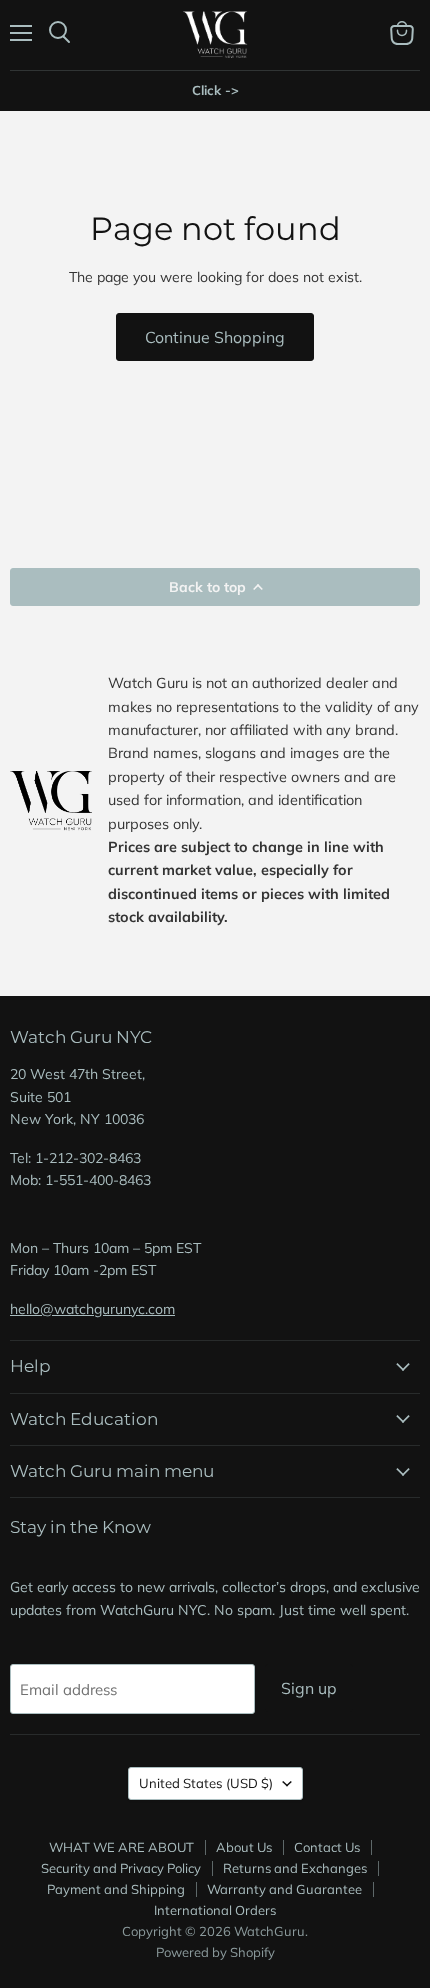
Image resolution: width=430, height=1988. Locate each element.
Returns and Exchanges (295, 1868)
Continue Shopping (215, 337)
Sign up (309, 1688)
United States (206, 1783)
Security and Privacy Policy (121, 1868)
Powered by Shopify (215, 1952)
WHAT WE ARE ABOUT (121, 1847)
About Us (244, 1847)
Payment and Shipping (116, 1889)
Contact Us (327, 1847)
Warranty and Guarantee (284, 1889)
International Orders (215, 1910)
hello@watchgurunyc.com (92, 1309)
